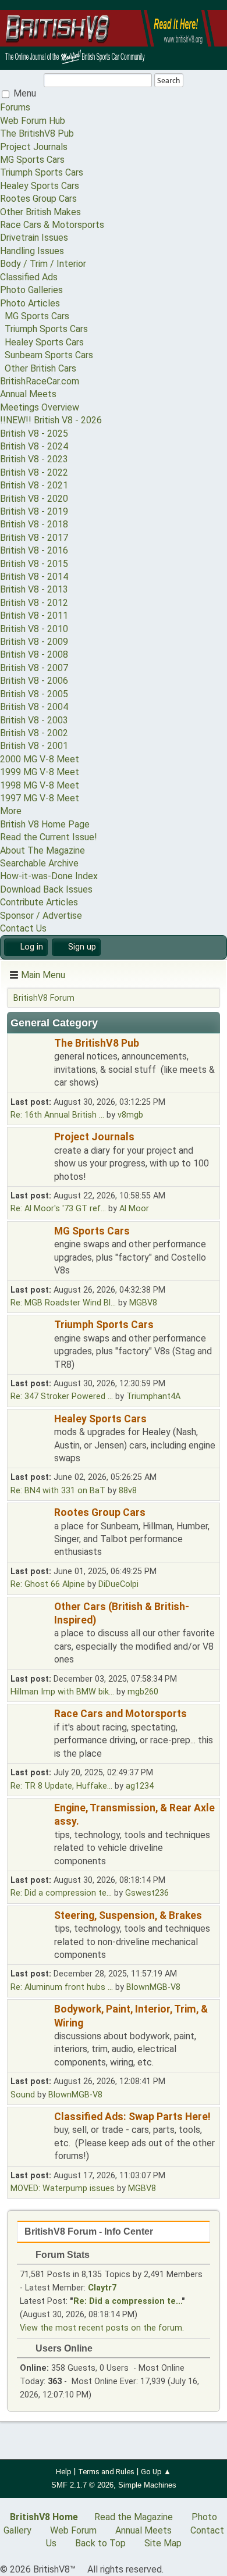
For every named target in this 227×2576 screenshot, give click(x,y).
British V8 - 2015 (34, 564)
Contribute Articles (39, 902)
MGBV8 (143, 1303)
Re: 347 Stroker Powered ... (62, 1396)
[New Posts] (31, 1064)
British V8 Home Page (45, 824)
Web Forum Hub (33, 121)
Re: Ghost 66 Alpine (48, 1584)
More (11, 811)
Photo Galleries (31, 290)
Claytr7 (102, 2288)
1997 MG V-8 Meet (40, 798)
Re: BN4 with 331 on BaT (58, 1491)
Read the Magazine (134, 2517)
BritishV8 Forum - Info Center (89, 2231)
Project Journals (34, 147)
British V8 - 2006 (34, 681)
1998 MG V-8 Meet (40, 785)
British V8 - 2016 (34, 550)
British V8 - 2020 (34, 499)
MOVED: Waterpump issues (63, 2188)
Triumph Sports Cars (42, 172)
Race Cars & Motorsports (52, 225)
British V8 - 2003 (34, 720)
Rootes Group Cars (38, 199)
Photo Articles (30, 303)
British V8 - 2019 (34, 511)
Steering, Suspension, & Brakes (128, 1915)
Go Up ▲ (156, 2472)
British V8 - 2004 (34, 707)
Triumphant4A (153, 1396)
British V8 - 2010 (34, 629)
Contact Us (23, 928)
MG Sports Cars (32, 160)
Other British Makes (40, 212)
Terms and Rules (106, 2472)
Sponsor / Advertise (41, 916)
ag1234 (140, 1786)
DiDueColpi (118, 1584)
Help (64, 2472)
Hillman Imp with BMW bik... (62, 1692)
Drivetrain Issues (34, 238)
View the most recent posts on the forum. (102, 2328)
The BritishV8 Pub (37, 133)
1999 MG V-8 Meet (40, 772)
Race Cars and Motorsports (120, 1714)
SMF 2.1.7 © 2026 (82, 2485)
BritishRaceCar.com (40, 381)
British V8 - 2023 (34, 459)
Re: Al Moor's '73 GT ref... (58, 1209)
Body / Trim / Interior (43, 264)
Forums (15, 107)
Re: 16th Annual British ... (57, 1115)
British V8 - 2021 (34, 485)
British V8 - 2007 (34, 668)
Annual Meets (28, 394)
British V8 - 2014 (34, 577)
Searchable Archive (39, 863)
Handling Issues (32, 251)
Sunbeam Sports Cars (47, 355)
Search (169, 81)
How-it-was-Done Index (49, 876)
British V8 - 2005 (34, 694)
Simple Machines (147, 2485)
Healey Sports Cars (40, 186)
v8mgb (130, 1115)
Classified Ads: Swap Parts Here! (132, 2117)
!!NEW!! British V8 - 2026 (51, 420)
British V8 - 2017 (34, 538)
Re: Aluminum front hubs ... (62, 1987)
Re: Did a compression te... (61, 1893)
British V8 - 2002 (34, 733)
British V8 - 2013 (34, 589)
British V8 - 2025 (34, 434)
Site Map (163, 2543)
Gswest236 (147, 1893)
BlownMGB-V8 (153, 1987)
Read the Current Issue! (49, 837)
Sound (23, 2095)
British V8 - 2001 (34, 746)
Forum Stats (61, 2255)
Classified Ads (29, 277)
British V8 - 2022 (34, 472)
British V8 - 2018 (34, 524)
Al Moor (134, 1209)
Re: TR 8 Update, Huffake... (61, 1786)
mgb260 (143, 1692)
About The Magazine (42, 850)
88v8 (128, 1491)
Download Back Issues (46, 889)
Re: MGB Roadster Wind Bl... (63, 1303)
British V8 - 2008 (34, 654)
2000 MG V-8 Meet (40, 759)
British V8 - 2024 (34, 446)
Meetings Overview (40, 407)
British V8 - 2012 (34, 603)
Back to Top (100, 2543)
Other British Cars (38, 368)
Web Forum (73, 2530)
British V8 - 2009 (34, 642)
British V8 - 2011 (34, 616)
